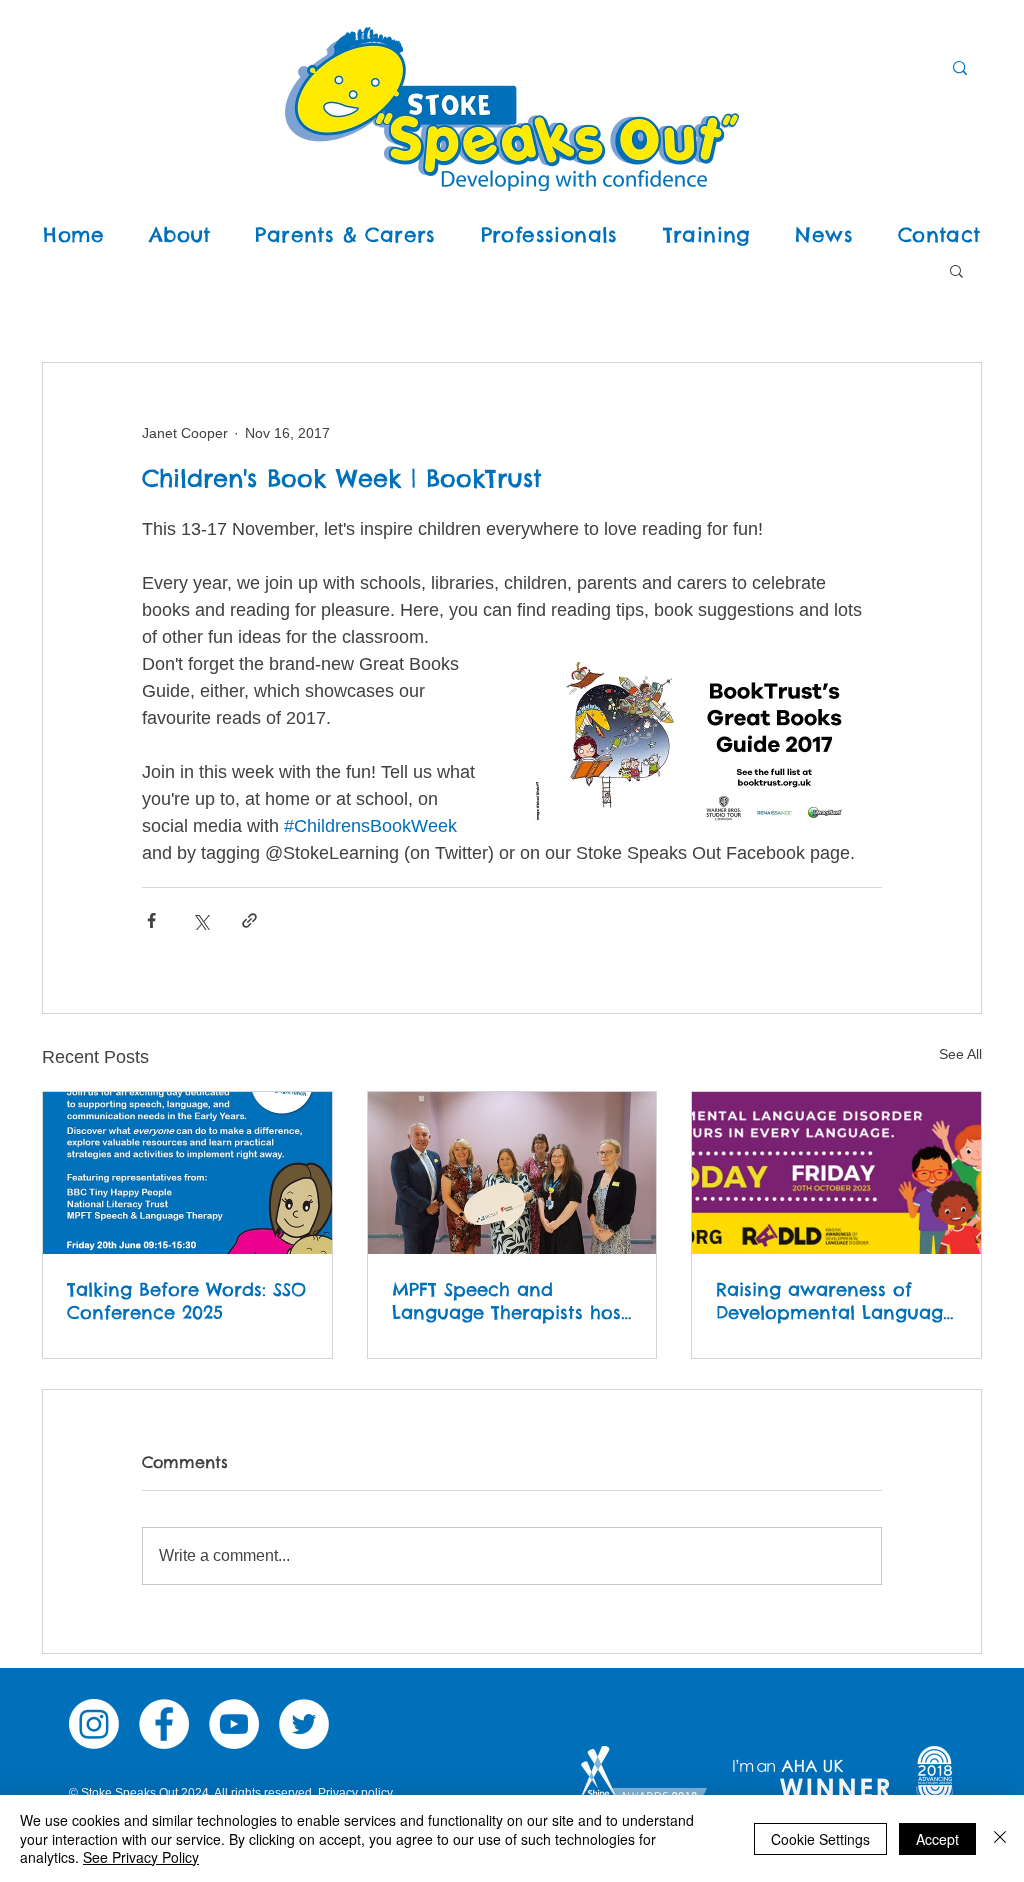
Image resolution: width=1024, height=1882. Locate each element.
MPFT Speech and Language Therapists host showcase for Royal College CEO (510, 1301)
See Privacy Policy (141, 1857)
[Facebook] (164, 1724)
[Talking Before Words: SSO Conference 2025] (187, 1173)
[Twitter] (304, 1724)
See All (960, 1054)
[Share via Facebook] (151, 920)
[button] (956, 270)
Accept (937, 1839)
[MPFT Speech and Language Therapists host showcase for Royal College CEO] (512, 1173)
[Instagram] (94, 1724)
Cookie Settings (820, 1839)
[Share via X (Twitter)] (200, 920)
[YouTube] (234, 1724)
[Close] (1000, 1838)
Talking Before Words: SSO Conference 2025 (186, 1301)
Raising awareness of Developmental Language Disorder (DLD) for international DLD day (835, 1301)
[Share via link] (249, 920)
